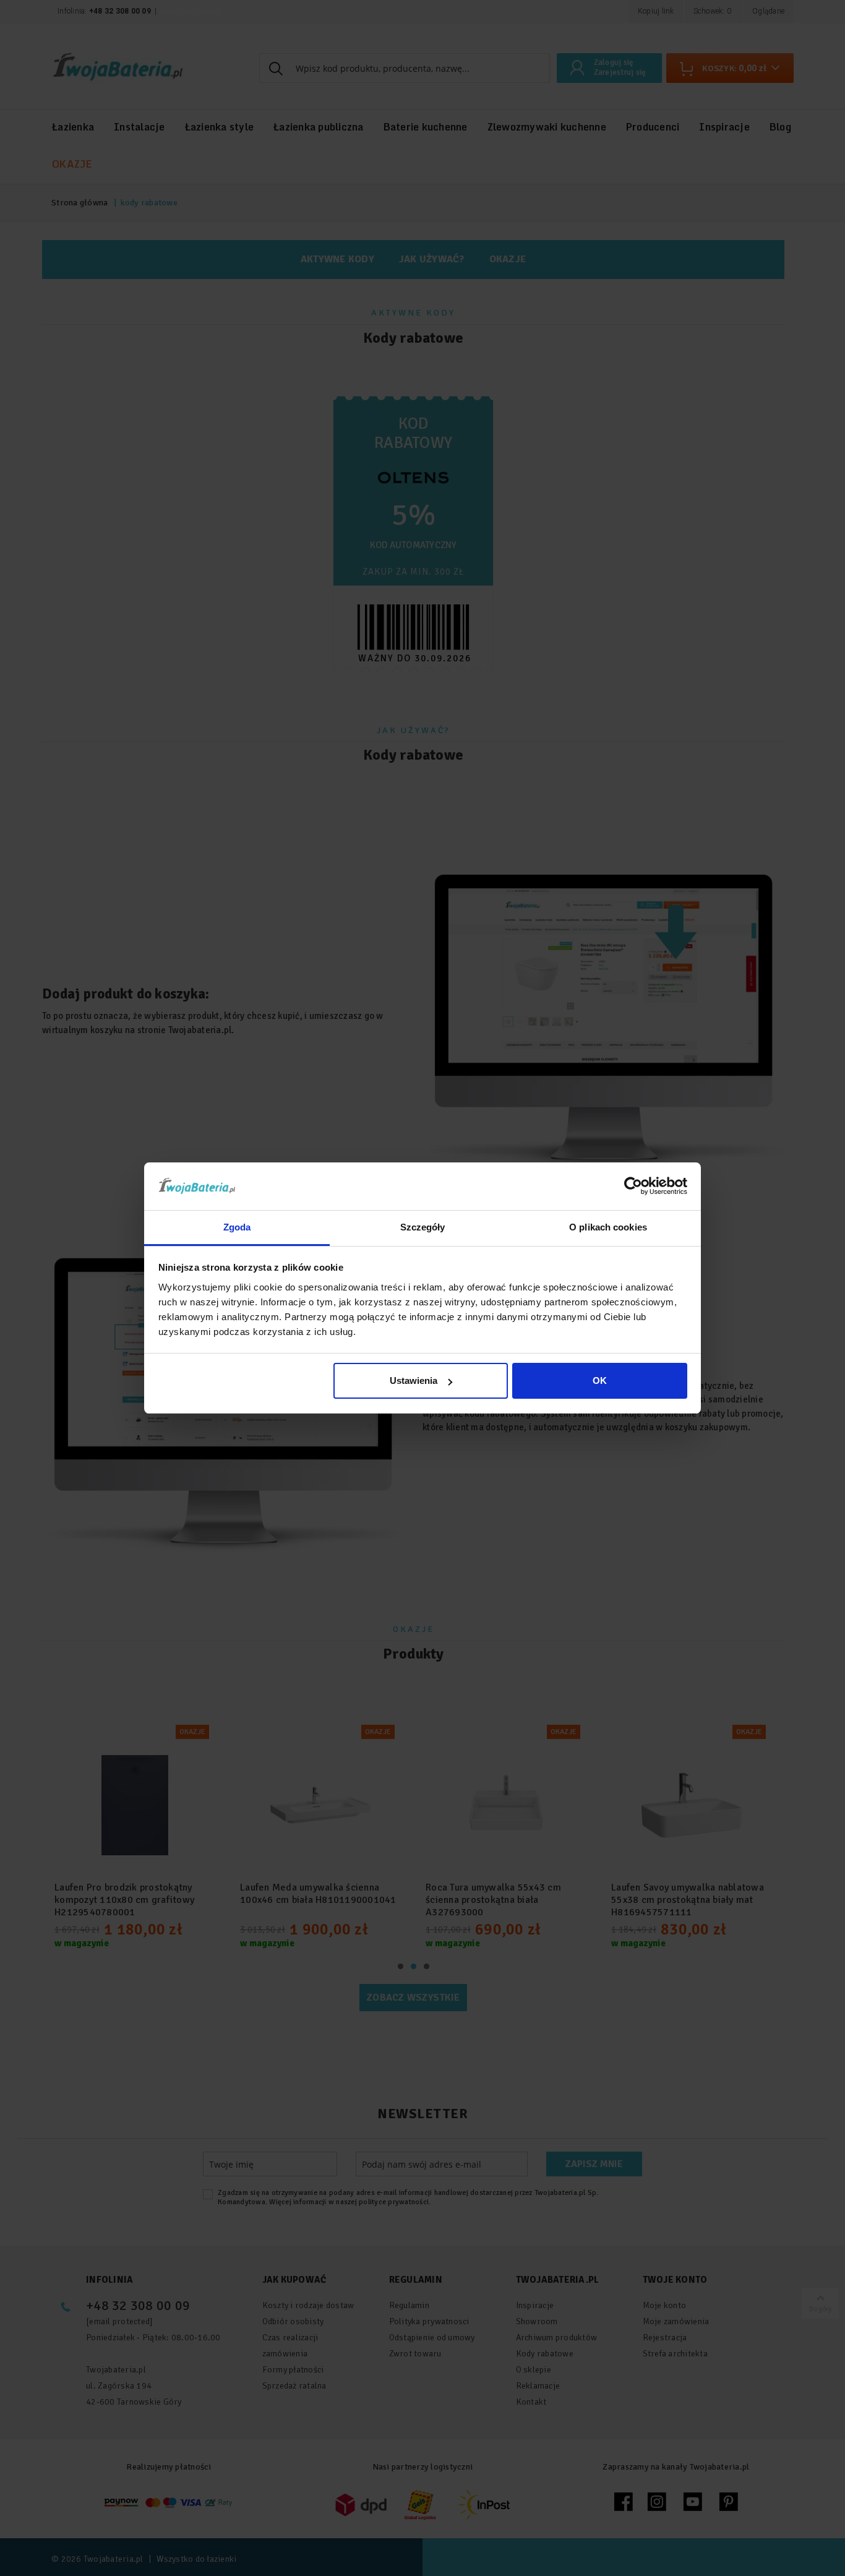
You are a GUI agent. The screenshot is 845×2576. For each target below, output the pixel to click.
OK (600, 1380)
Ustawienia (414, 1380)
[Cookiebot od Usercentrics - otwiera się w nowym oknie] (633, 1186)
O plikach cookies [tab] (608, 1227)
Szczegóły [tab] (423, 1227)
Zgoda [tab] (237, 1227)
